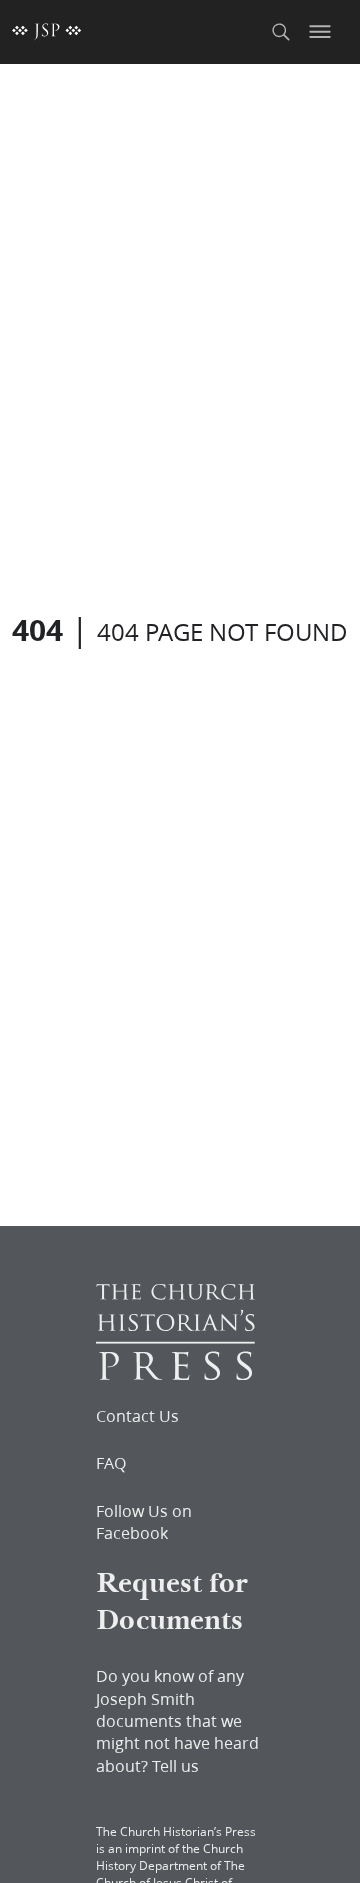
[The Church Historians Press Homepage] (175, 1373)
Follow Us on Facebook (144, 1522)
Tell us (175, 1765)
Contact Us (137, 1416)
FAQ (111, 1463)
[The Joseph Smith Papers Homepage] (47, 32)
